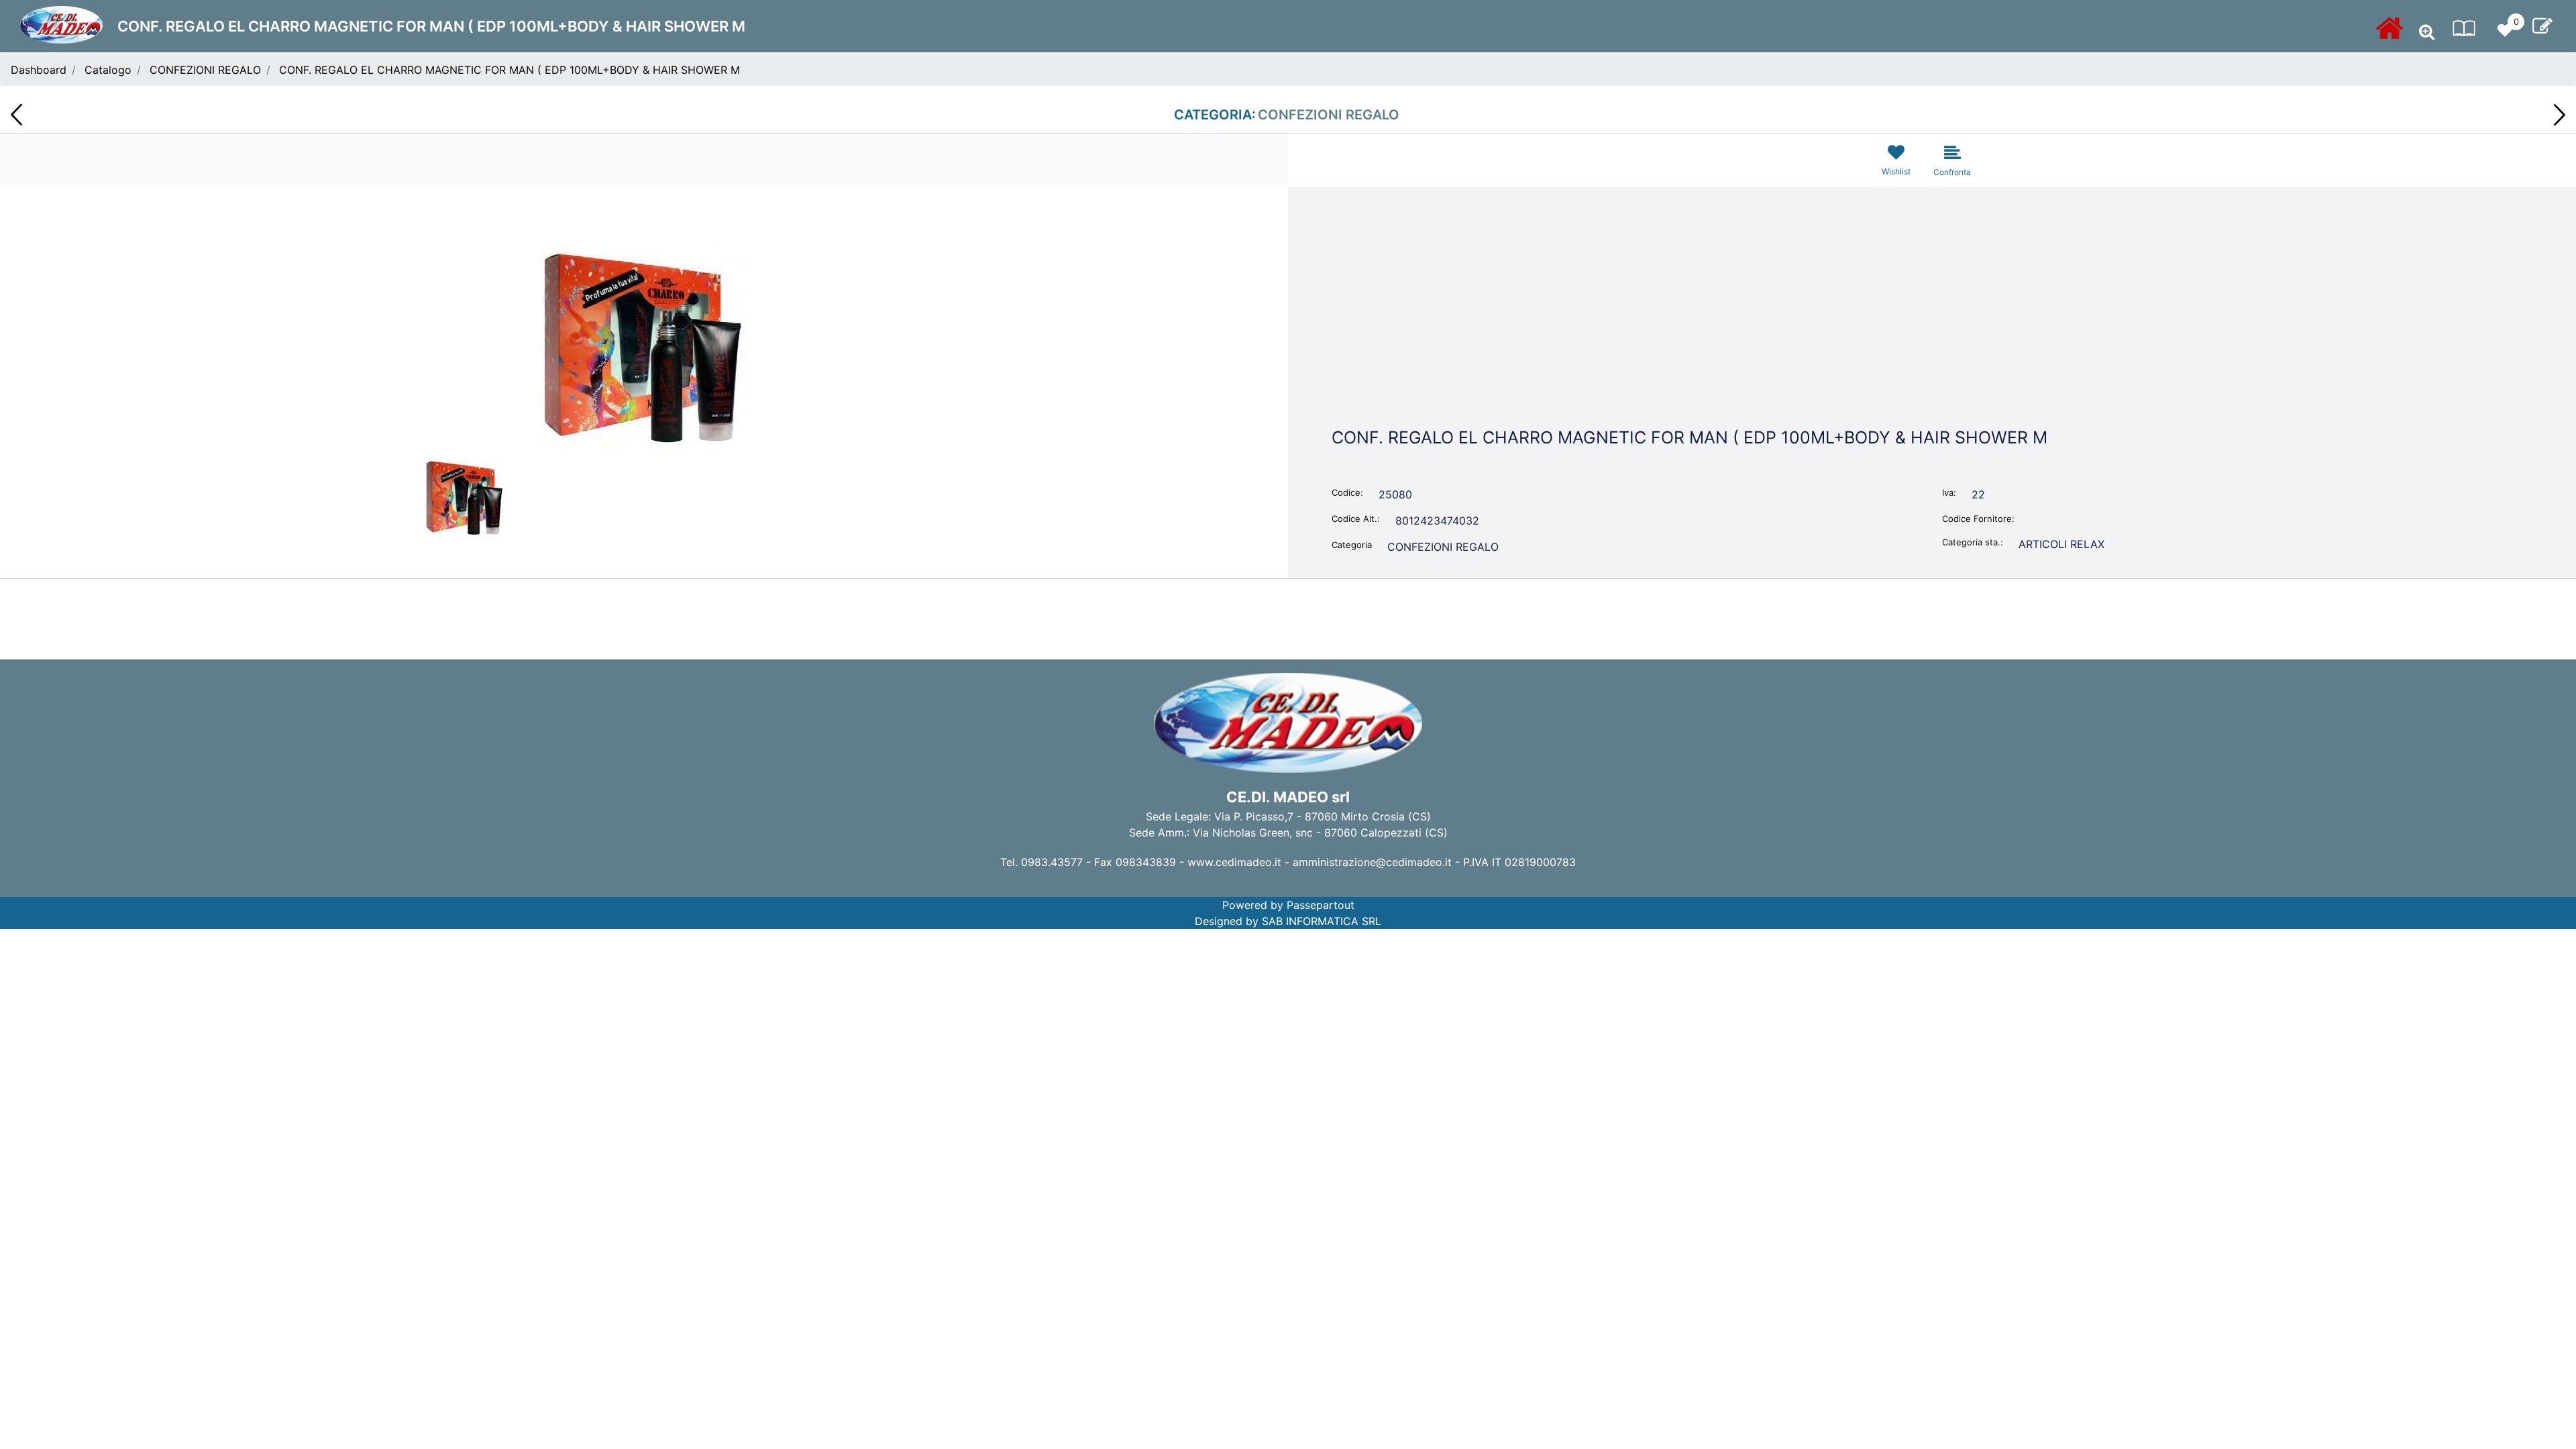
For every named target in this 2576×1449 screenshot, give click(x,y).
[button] (644, 346)
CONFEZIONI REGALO (205, 70)
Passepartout (1321, 905)
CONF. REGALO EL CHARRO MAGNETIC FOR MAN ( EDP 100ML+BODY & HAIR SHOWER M (509, 70)
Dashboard (39, 70)
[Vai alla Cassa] (2542, 26)
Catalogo (108, 70)
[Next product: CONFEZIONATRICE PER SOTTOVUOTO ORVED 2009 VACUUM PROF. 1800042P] (2560, 115)
